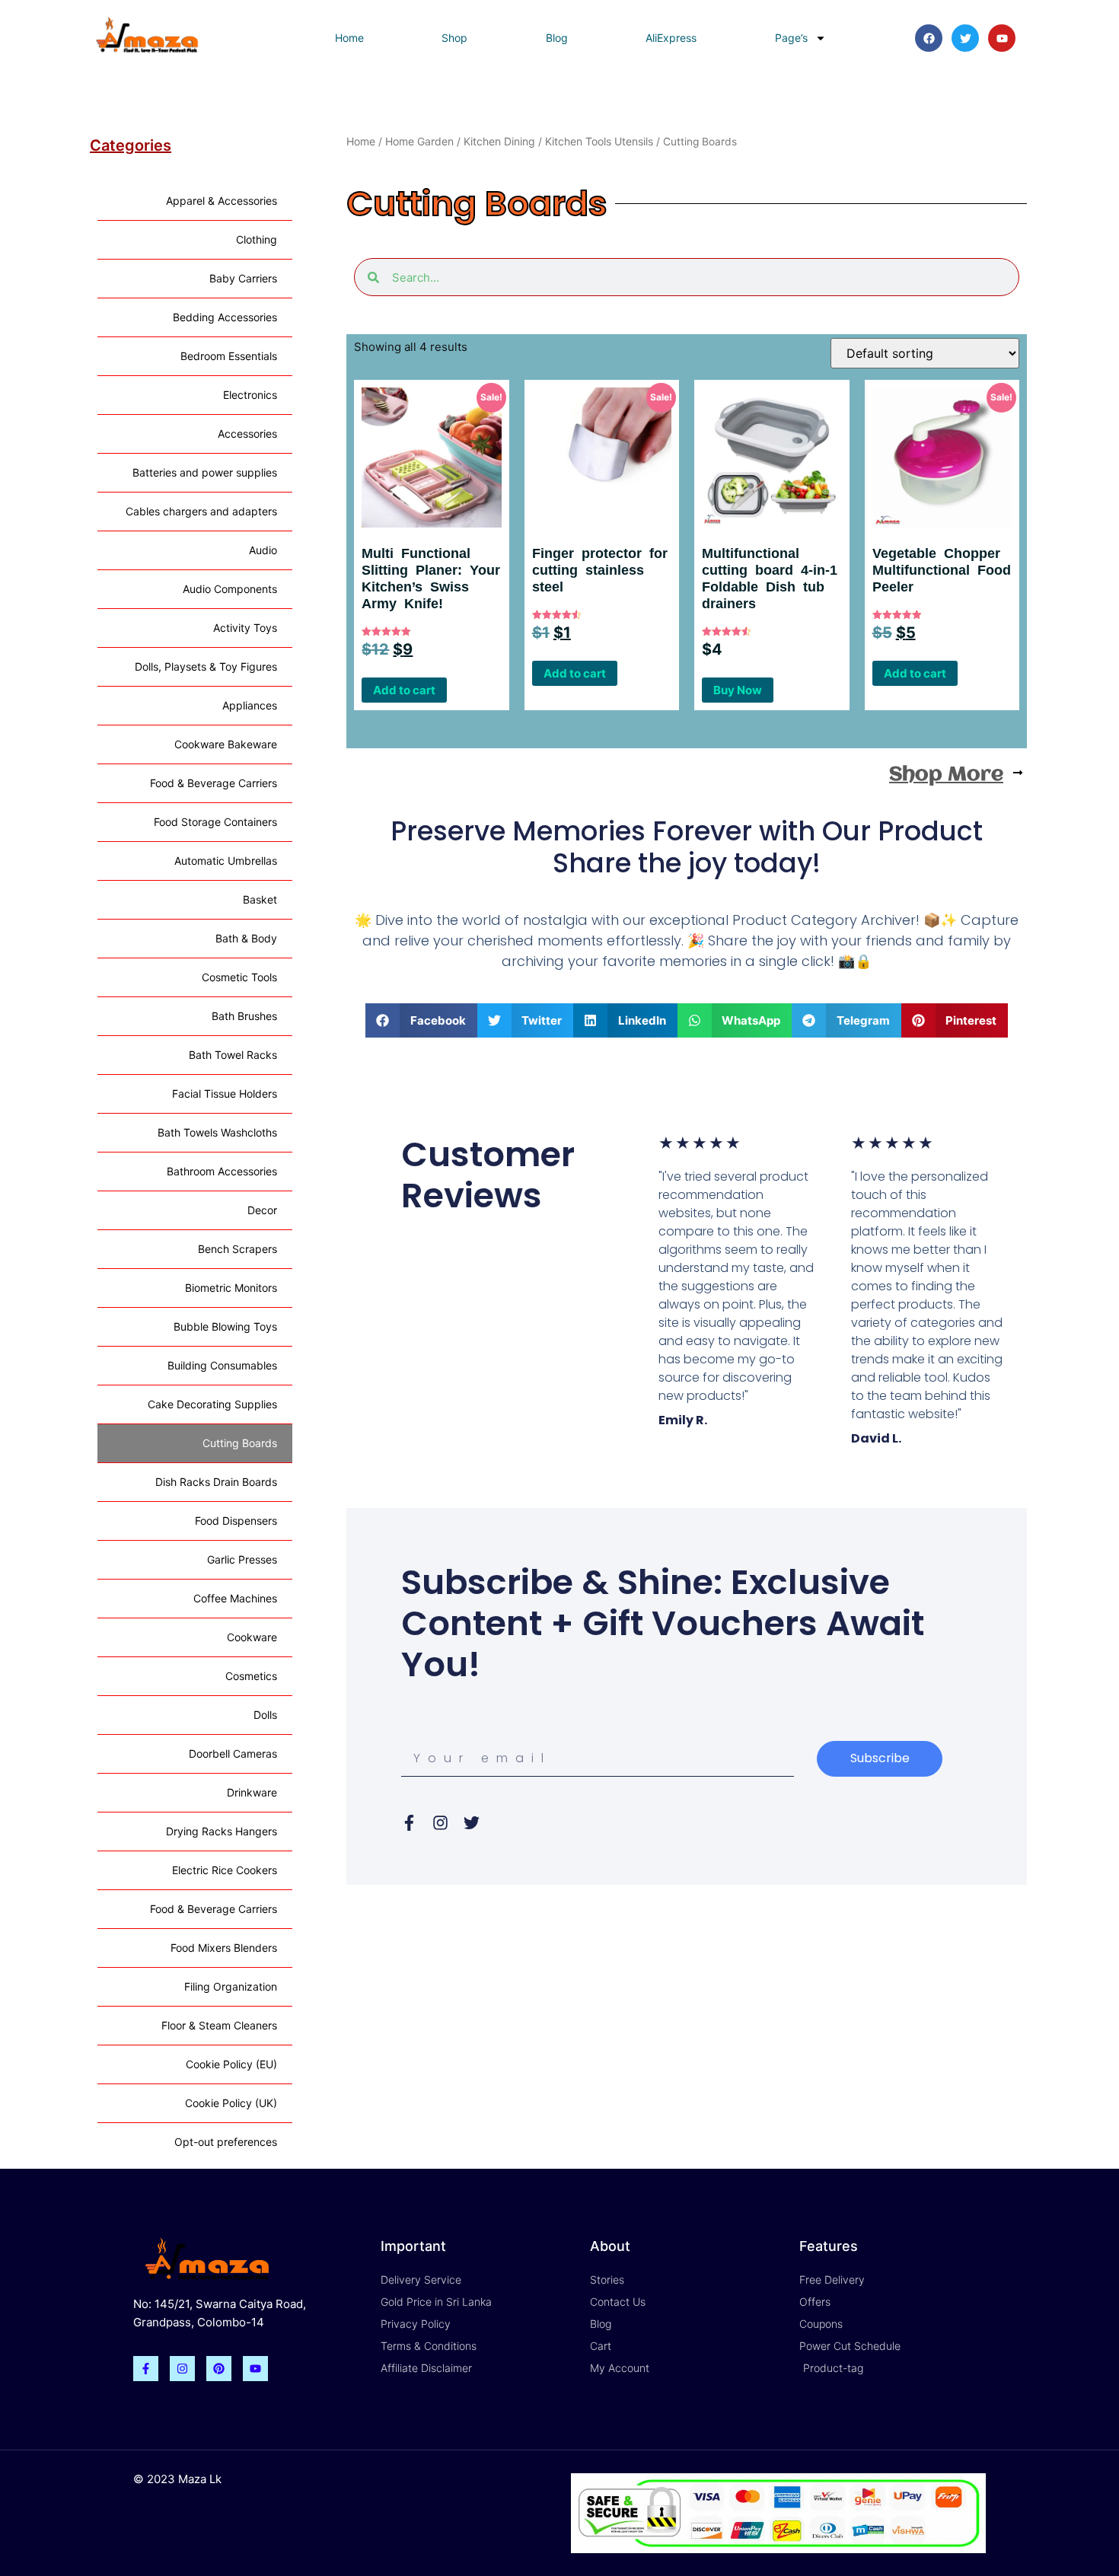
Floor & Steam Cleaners (219, 2025)
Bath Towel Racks (233, 1055)
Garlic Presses (242, 1559)
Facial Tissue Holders (225, 1094)
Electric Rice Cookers (225, 1870)
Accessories (247, 434)
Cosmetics (251, 1676)
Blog (557, 38)
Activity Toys (245, 628)
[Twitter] (965, 38)
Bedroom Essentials (229, 356)
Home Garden (419, 141)
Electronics (250, 395)
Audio (263, 550)
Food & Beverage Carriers (214, 783)
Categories (131, 145)
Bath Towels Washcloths (217, 1132)
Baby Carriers (243, 278)
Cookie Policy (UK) (231, 2103)
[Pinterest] (219, 2369)
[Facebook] (929, 38)
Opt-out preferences (226, 2142)
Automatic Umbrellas (226, 861)
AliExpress (671, 38)
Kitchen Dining (499, 141)
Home (349, 38)
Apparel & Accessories (222, 201)
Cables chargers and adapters (201, 511)
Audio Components (230, 589)
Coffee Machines (235, 1598)
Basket (260, 899)
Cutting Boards (240, 1443)
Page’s (791, 38)
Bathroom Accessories (222, 1171)
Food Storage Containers (215, 822)
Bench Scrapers (238, 1249)
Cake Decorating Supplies (212, 1404)
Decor (262, 1210)
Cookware (252, 1637)
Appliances (250, 705)
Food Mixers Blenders (224, 1948)
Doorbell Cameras (233, 1753)
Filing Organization (231, 1986)
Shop (454, 38)
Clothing (257, 239)
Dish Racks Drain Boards (216, 1482)
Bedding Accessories (225, 317)
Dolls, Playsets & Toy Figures (206, 666)
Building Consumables (222, 1365)
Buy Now (738, 690)
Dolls (265, 1715)
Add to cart (404, 690)
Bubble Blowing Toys (225, 1326)
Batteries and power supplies (205, 472)
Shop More (946, 775)
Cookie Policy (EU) (231, 2064)
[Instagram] (182, 2369)
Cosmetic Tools (239, 977)
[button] (421, 1020)
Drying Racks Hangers (222, 1831)
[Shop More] (1018, 773)
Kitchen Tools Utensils (599, 141)
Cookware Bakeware (226, 744)
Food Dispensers (236, 1521)
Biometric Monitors (231, 1288)
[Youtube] (1002, 38)
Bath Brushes (244, 1016)
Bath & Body (246, 938)
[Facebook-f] (146, 2369)
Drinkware (252, 1792)
